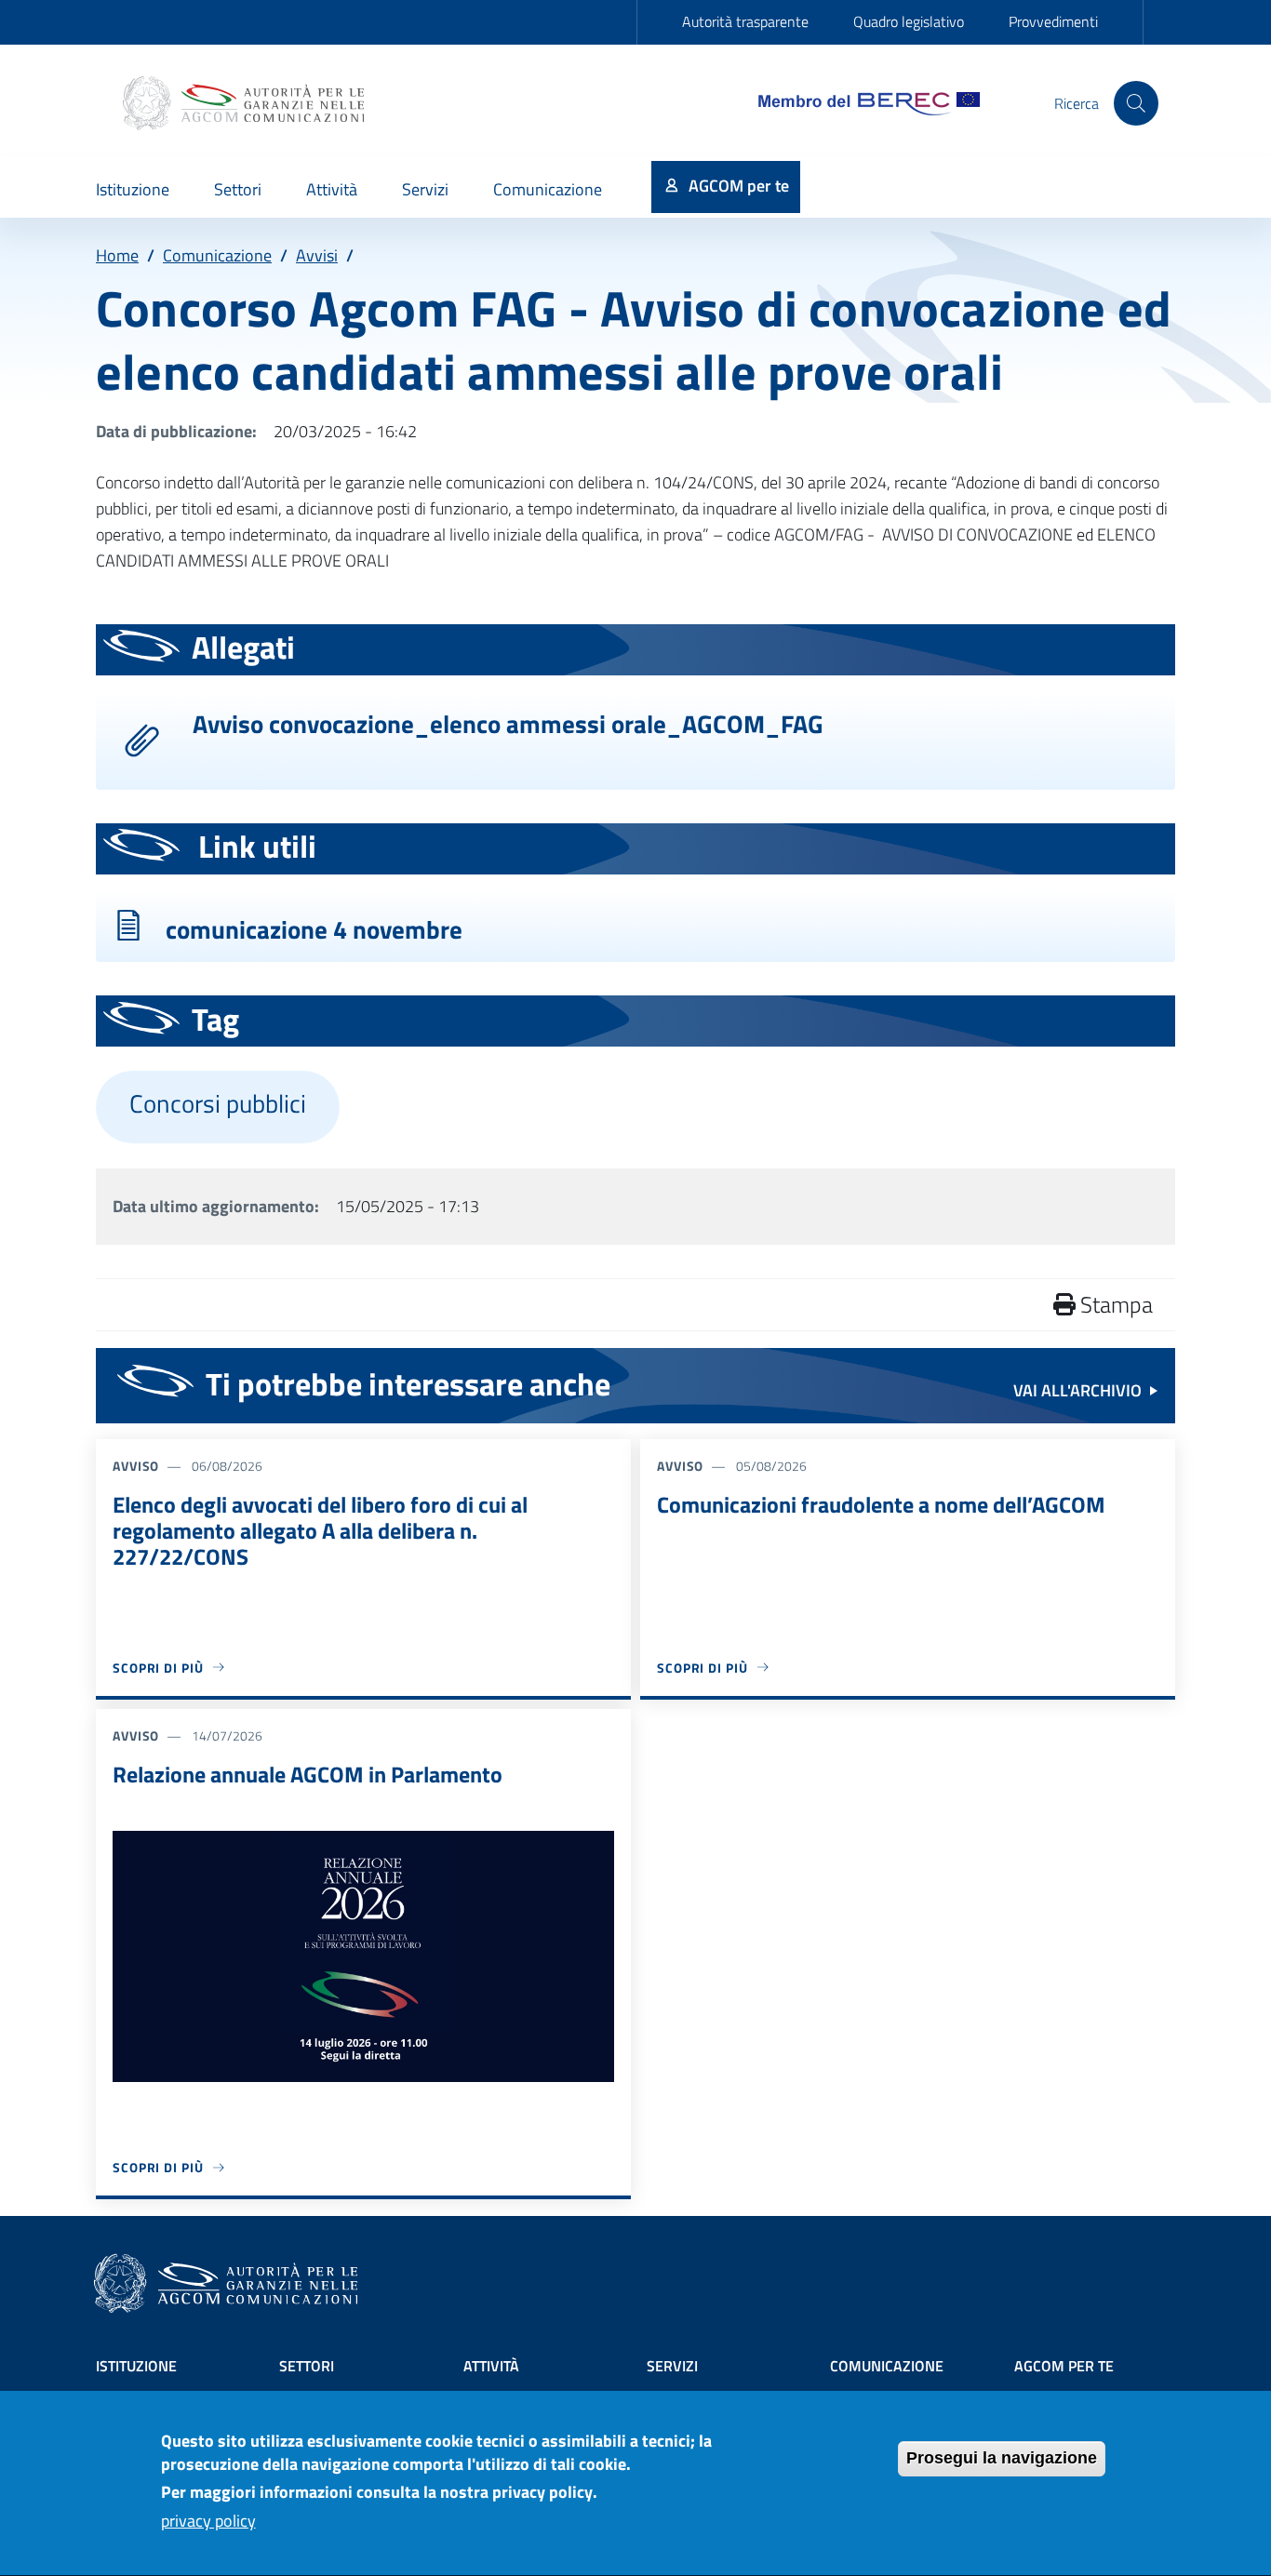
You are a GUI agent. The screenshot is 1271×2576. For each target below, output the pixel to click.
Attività (491, 2366)
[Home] (246, 103)
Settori (307, 2366)
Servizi (672, 2366)
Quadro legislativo (909, 21)
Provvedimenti (1053, 21)
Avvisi (317, 255)
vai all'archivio (1077, 1390)
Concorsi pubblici (218, 1103)
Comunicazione (217, 255)
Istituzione (136, 2366)
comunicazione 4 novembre (314, 929)
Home (117, 255)
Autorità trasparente (745, 21)
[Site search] (1136, 103)
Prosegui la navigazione (1002, 2458)
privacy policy (208, 2522)
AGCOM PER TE (1064, 2366)
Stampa (1114, 1304)
